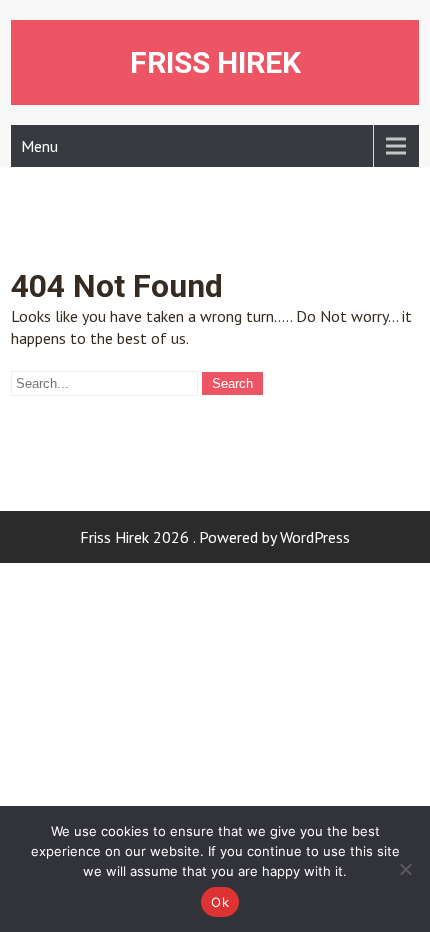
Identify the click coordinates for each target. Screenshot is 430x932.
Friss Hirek (215, 62)
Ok (220, 902)
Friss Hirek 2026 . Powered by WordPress (215, 537)
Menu (39, 146)
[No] (405, 869)
